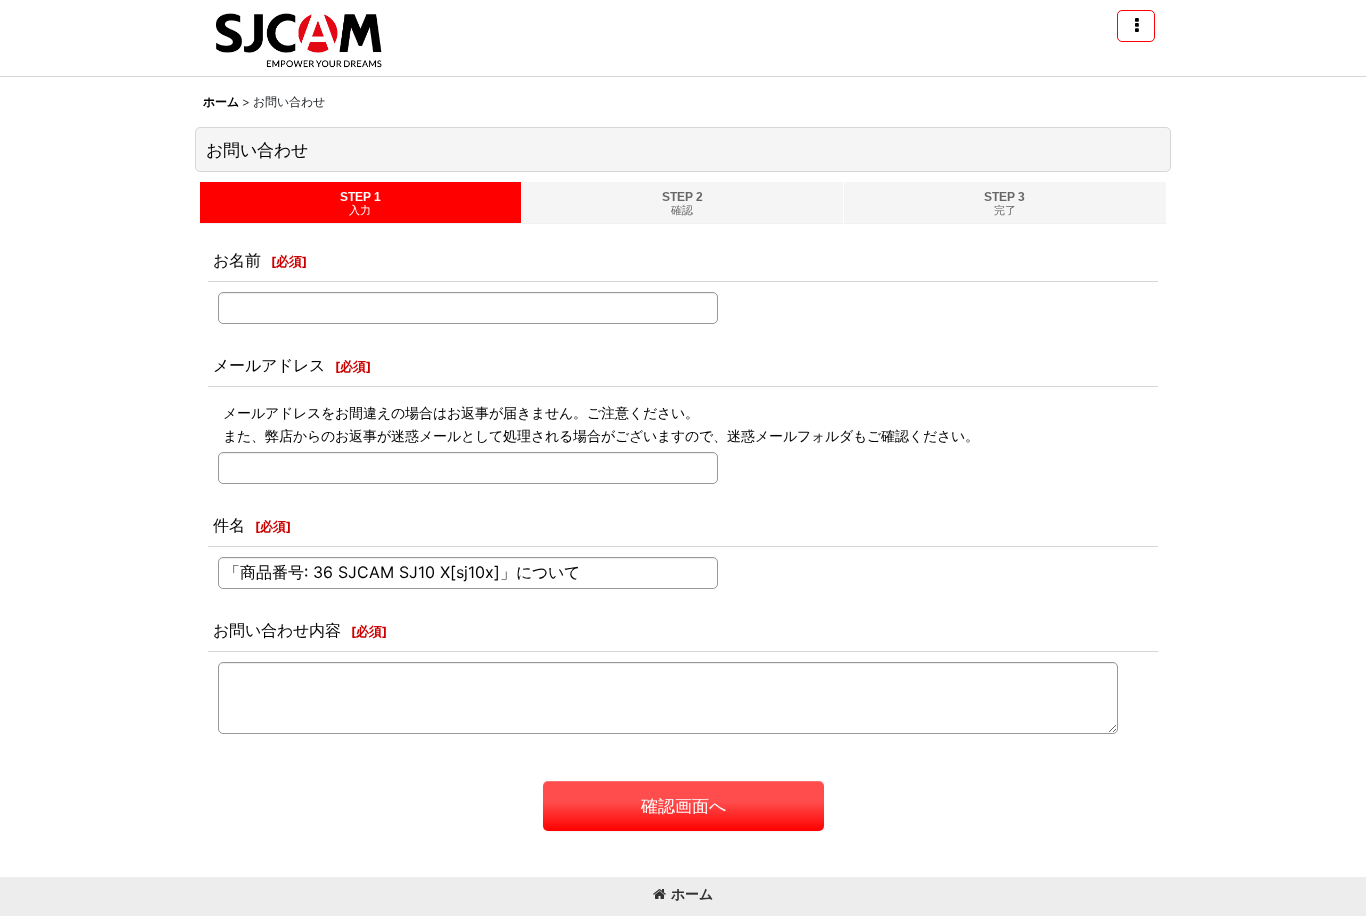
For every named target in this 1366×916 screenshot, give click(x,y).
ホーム (692, 893)
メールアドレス (269, 365)
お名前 (237, 260)
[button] (1136, 26)
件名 (229, 525)
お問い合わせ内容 (277, 630)
